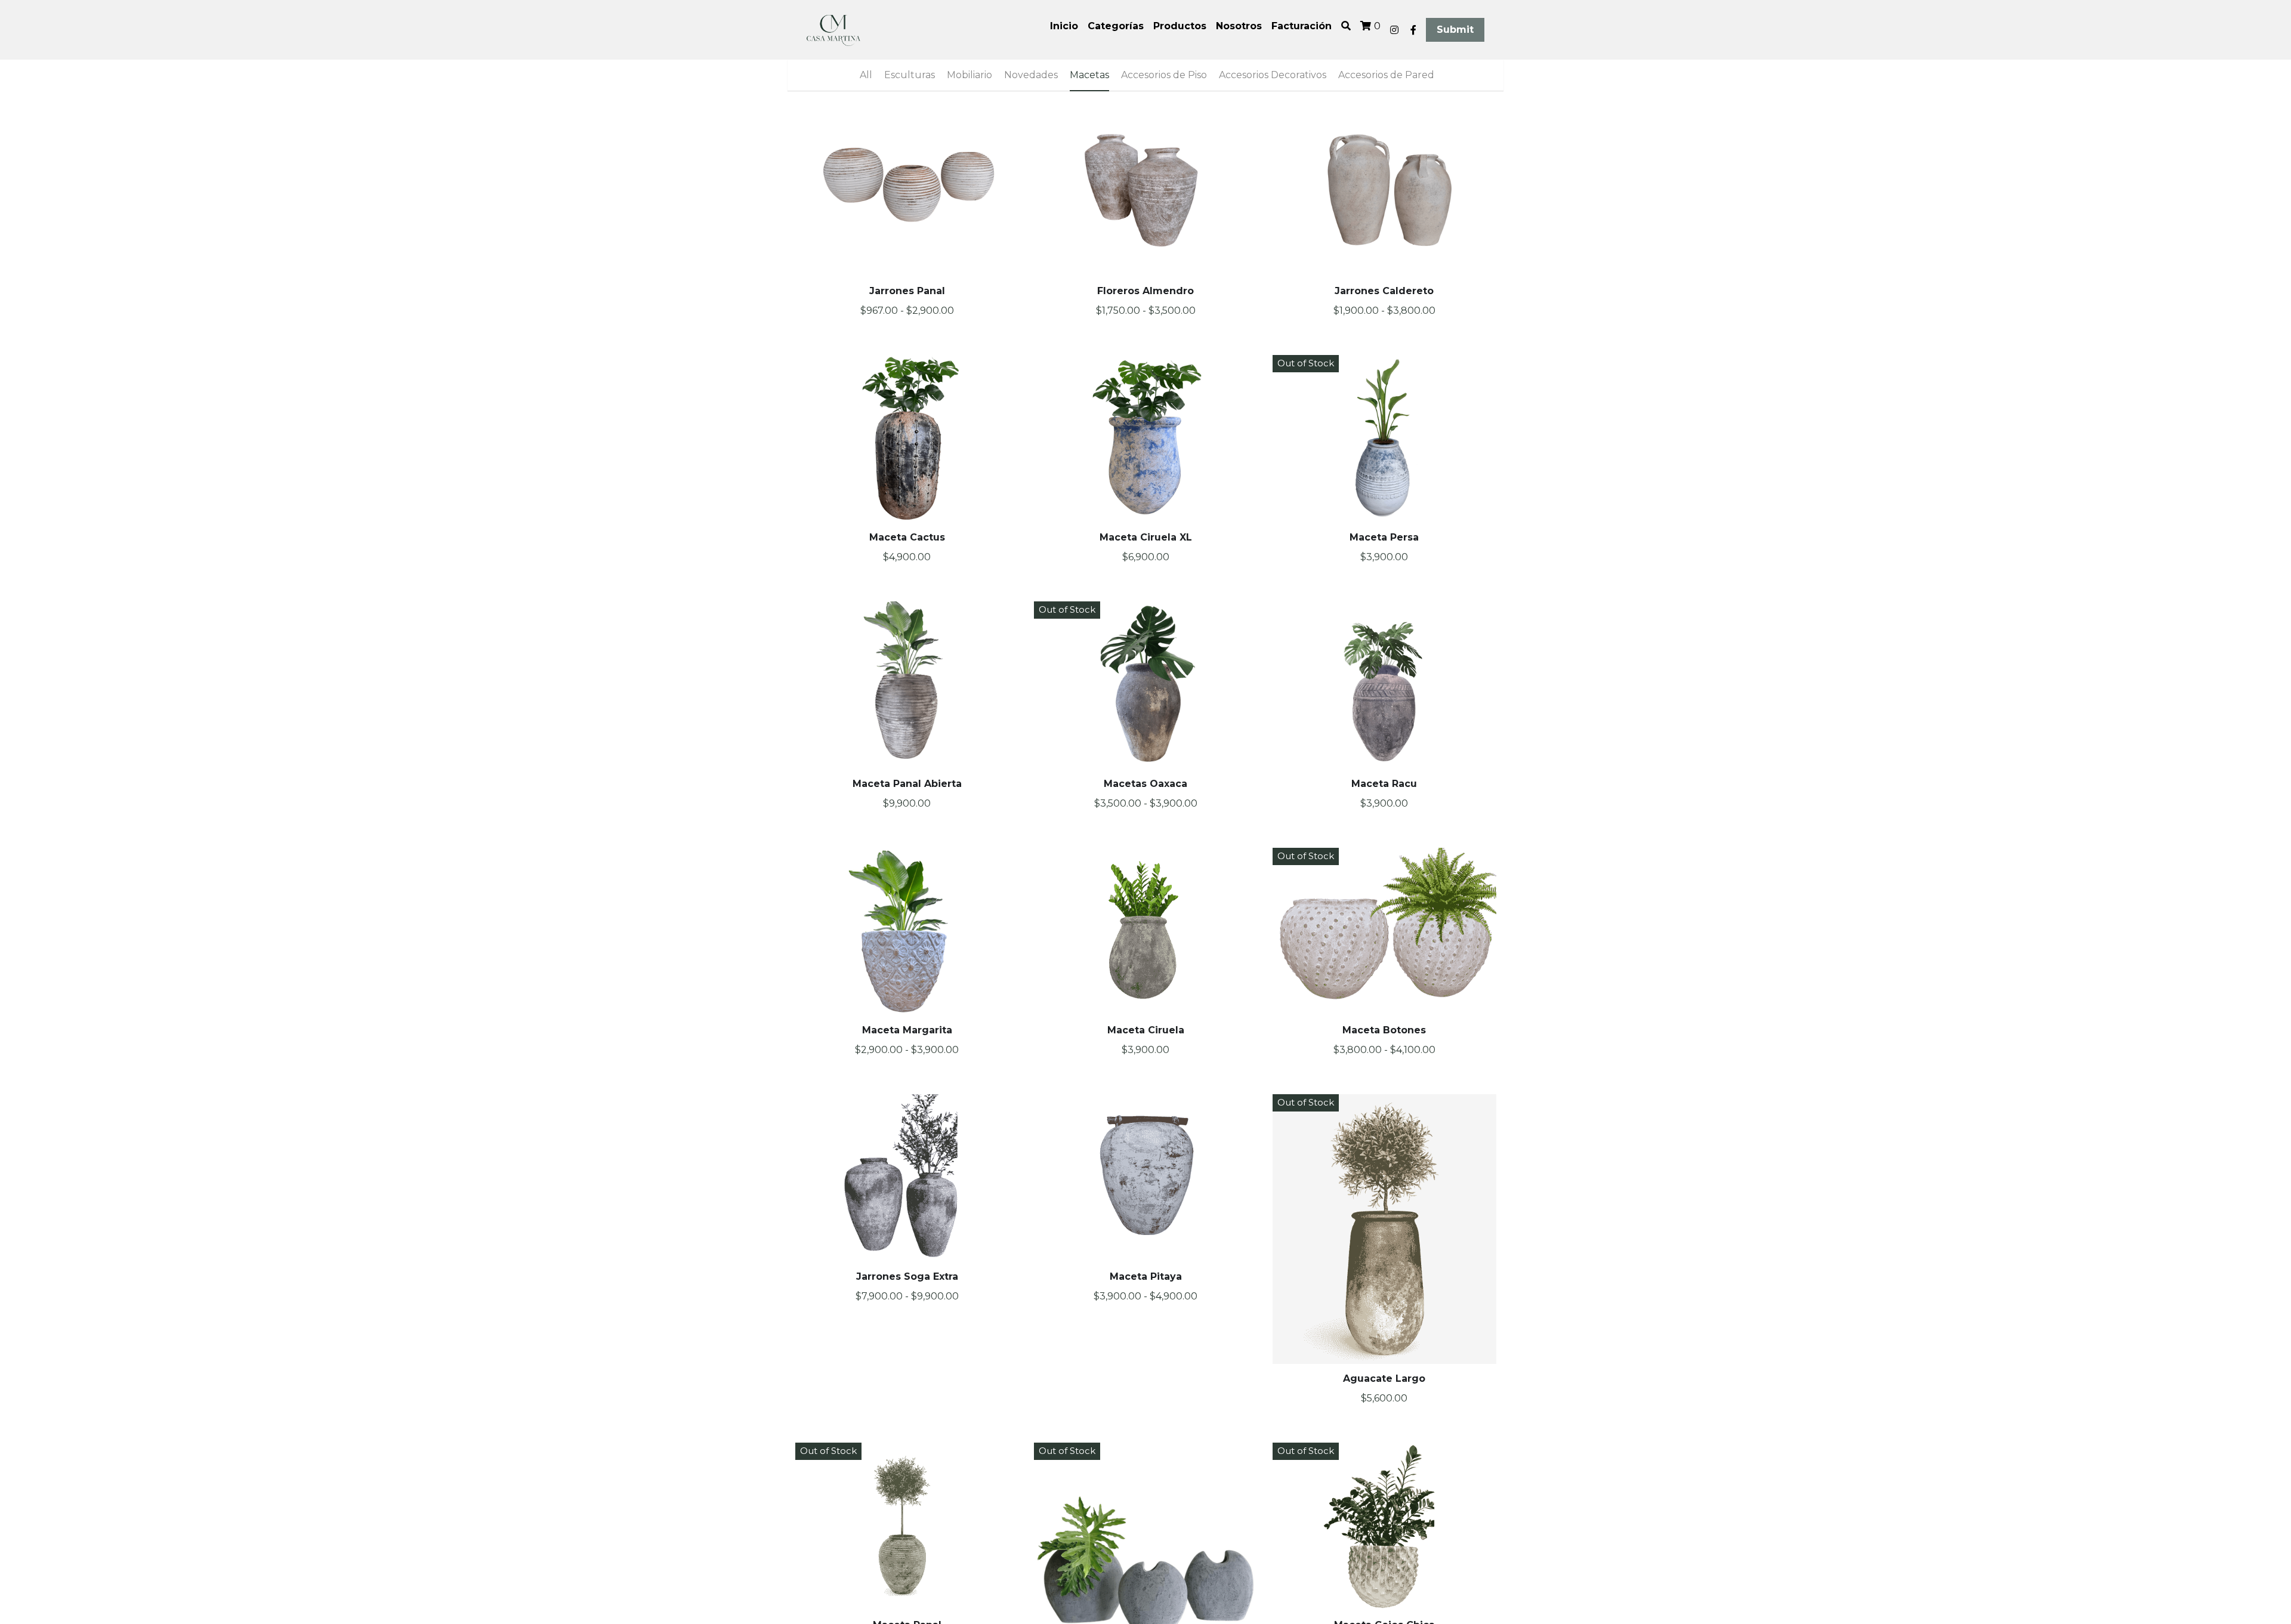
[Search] (1346, 26)
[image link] (833, 29)
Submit (1455, 30)
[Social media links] (1394, 30)
